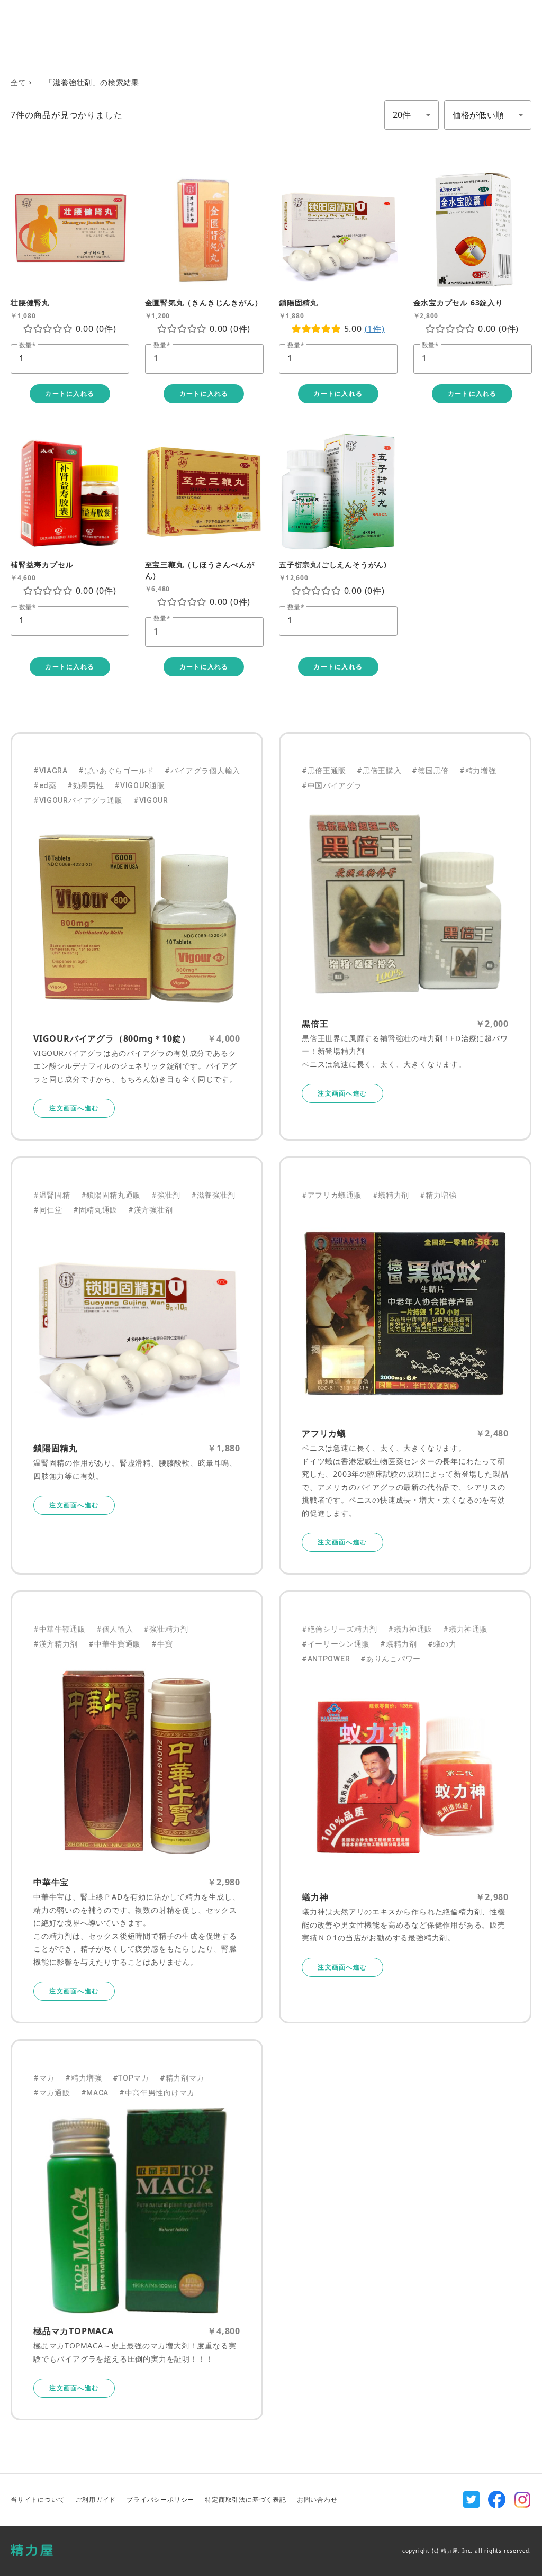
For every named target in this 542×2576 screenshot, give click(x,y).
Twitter (472, 2500)
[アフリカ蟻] (405, 1313)
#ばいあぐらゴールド (116, 771)
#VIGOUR (151, 800)
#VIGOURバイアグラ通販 (78, 800)
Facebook (497, 2500)
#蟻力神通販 (410, 1629)
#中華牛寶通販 (115, 1644)
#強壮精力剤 (166, 1629)
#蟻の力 (442, 1644)
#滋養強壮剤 (213, 1195)
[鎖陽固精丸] (137, 1328)
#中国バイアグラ (332, 785)
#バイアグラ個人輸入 (202, 771)
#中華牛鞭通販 (60, 1629)
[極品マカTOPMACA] (137, 2211)
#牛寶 (162, 1644)
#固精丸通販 (95, 1210)
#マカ (44, 2078)
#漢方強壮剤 (150, 1210)
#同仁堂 (48, 1210)
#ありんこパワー (391, 1659)
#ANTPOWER (326, 1659)
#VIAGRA (51, 771)
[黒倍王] (405, 904)
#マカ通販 (52, 2093)
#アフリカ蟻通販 (332, 1195)
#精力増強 (478, 771)
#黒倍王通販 (324, 771)
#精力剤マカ (182, 2078)
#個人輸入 (115, 1629)
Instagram (522, 2500)
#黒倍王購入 (379, 771)
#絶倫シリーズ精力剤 (340, 1629)
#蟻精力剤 (391, 1195)
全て (19, 82)
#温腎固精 (52, 1195)
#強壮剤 (166, 1195)
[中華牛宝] (137, 1762)
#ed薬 (45, 785)
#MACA (95, 2093)
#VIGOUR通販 (139, 785)
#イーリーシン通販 (336, 1644)
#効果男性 (86, 785)
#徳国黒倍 (430, 771)
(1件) (375, 329)
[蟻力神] (405, 1777)
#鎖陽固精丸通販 (111, 1195)
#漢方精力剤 (56, 1644)
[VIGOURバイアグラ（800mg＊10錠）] (137, 919)
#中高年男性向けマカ (157, 2093)
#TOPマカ (131, 2078)
